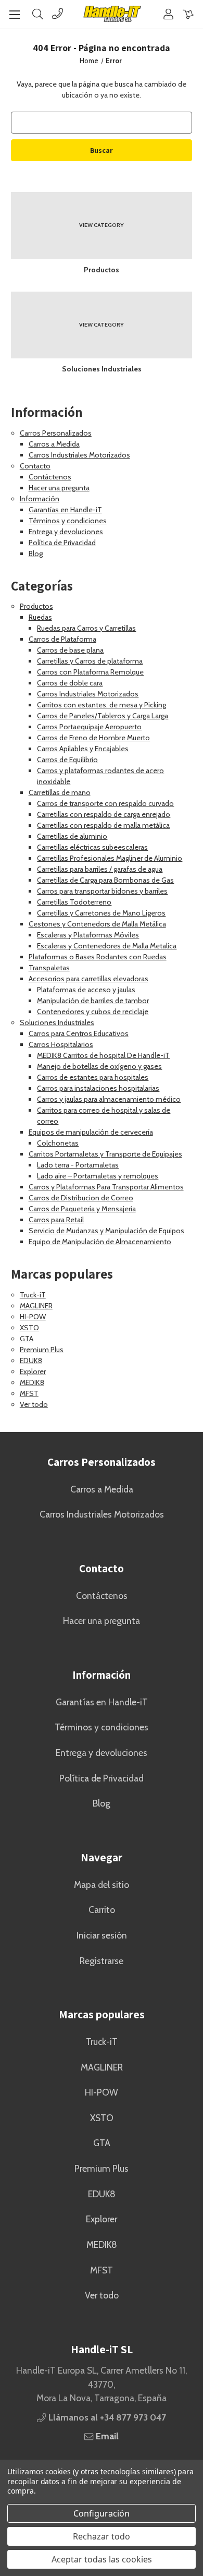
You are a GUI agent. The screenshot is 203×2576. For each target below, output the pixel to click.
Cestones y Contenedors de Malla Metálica (97, 924)
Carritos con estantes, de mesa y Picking (102, 705)
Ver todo (34, 1404)
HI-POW (33, 1317)
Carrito (102, 1910)
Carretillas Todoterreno (74, 902)
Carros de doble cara (70, 683)
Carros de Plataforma (62, 639)
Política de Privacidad (62, 543)
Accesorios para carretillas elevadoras (88, 979)
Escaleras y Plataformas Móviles (88, 935)
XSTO (29, 1328)
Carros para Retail (56, 1220)
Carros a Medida (54, 444)
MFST (29, 1393)
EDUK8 (31, 1361)
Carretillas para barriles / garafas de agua (100, 869)
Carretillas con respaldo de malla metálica (103, 825)
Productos (36, 606)
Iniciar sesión (102, 1935)
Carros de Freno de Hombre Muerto (93, 738)
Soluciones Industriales (57, 1022)
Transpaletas (49, 968)
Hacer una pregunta (59, 488)
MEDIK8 (32, 1382)
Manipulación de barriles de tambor (93, 1001)
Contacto (35, 466)
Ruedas (40, 617)
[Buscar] (38, 14)
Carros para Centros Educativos (79, 1033)
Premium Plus (42, 1350)
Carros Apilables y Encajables (83, 749)
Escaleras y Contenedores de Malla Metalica (107, 946)
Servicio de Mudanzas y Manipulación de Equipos (106, 1231)
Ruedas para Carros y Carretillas (86, 628)
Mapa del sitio (102, 1885)
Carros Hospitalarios (61, 1044)
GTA (27, 1339)
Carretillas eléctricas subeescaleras (92, 847)
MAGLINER (36, 1306)
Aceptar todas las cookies (102, 2559)
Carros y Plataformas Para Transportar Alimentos (106, 1187)
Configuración (102, 2513)
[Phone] (58, 14)
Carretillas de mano (60, 792)
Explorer (33, 1371)
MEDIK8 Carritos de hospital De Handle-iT (103, 1055)
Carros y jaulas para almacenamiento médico (109, 1099)
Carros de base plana (70, 650)
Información (40, 499)
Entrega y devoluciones (66, 532)
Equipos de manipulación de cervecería (91, 1132)
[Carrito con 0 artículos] (188, 14)
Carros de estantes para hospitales (93, 1077)
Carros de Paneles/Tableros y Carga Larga (103, 716)
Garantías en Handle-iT (65, 510)
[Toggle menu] (14, 14)
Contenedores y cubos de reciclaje (93, 1012)
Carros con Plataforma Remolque (90, 672)
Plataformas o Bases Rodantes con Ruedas (98, 957)
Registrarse (102, 1961)
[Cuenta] (168, 14)
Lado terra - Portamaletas (78, 1165)
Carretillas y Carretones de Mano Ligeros (101, 913)
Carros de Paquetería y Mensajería (82, 1209)
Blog (36, 553)
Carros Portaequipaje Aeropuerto (89, 727)
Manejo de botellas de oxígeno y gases (99, 1066)
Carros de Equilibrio (67, 760)
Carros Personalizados (56, 433)
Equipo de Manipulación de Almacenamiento (100, 1242)
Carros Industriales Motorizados (79, 455)
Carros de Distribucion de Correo (81, 1198)
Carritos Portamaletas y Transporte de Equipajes (105, 1154)
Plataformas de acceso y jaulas (86, 990)
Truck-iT (33, 1295)
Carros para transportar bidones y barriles (102, 891)
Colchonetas (58, 1143)
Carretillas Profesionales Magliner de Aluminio (110, 858)
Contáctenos (50, 477)
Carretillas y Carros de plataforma (90, 661)
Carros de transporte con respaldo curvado (105, 803)
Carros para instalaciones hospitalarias (98, 1088)
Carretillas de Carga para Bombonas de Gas (105, 880)
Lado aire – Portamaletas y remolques (98, 1176)
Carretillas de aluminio (72, 836)
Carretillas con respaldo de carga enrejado (104, 814)
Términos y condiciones (68, 521)
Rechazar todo (102, 2536)
